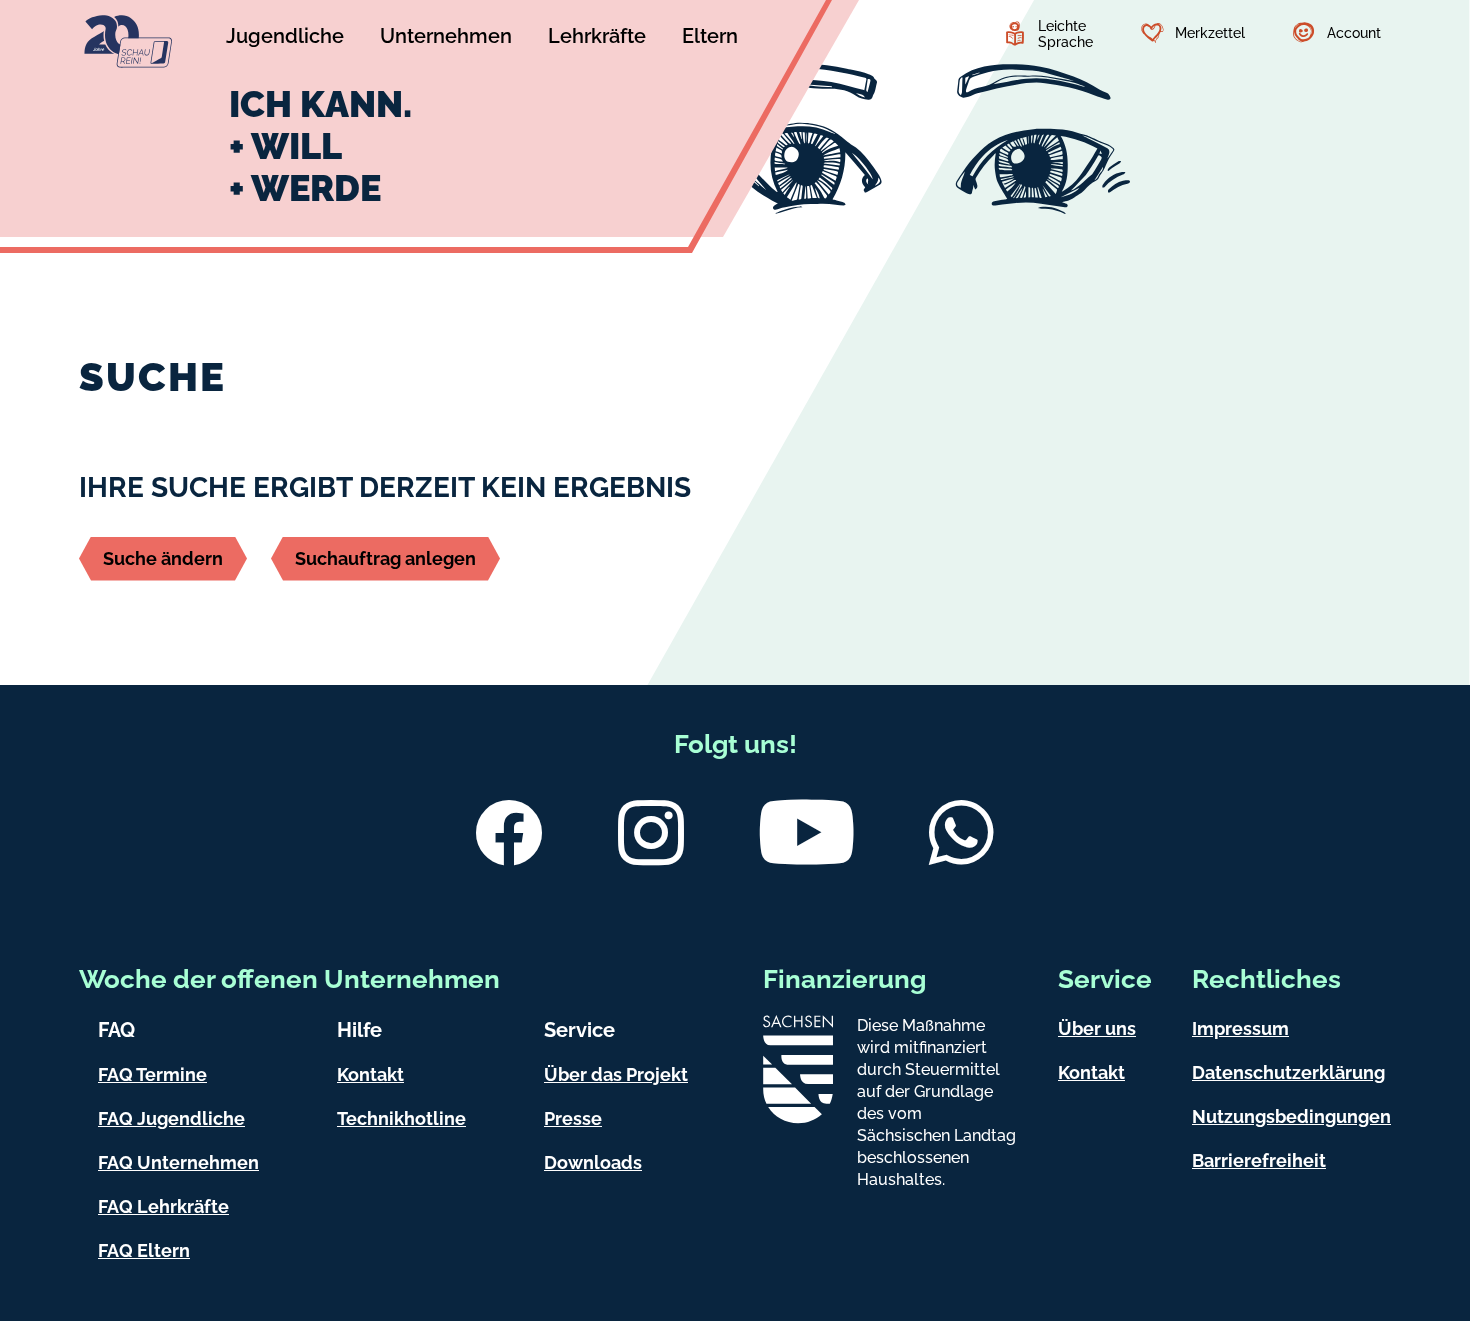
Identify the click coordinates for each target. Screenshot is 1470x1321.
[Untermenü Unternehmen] (446, 39)
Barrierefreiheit (1259, 1160)
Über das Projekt (616, 1074)
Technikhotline (401, 1118)
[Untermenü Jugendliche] (285, 39)
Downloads (593, 1162)
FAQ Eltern (144, 1250)
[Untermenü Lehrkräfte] (597, 39)
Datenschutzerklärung (1288, 1072)
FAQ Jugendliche (171, 1118)
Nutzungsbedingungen (1291, 1116)
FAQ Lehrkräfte (163, 1206)
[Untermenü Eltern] (710, 39)
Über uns (1097, 1028)
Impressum (1240, 1028)
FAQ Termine (152, 1074)
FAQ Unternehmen (178, 1162)
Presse (573, 1118)
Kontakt (370, 1074)
